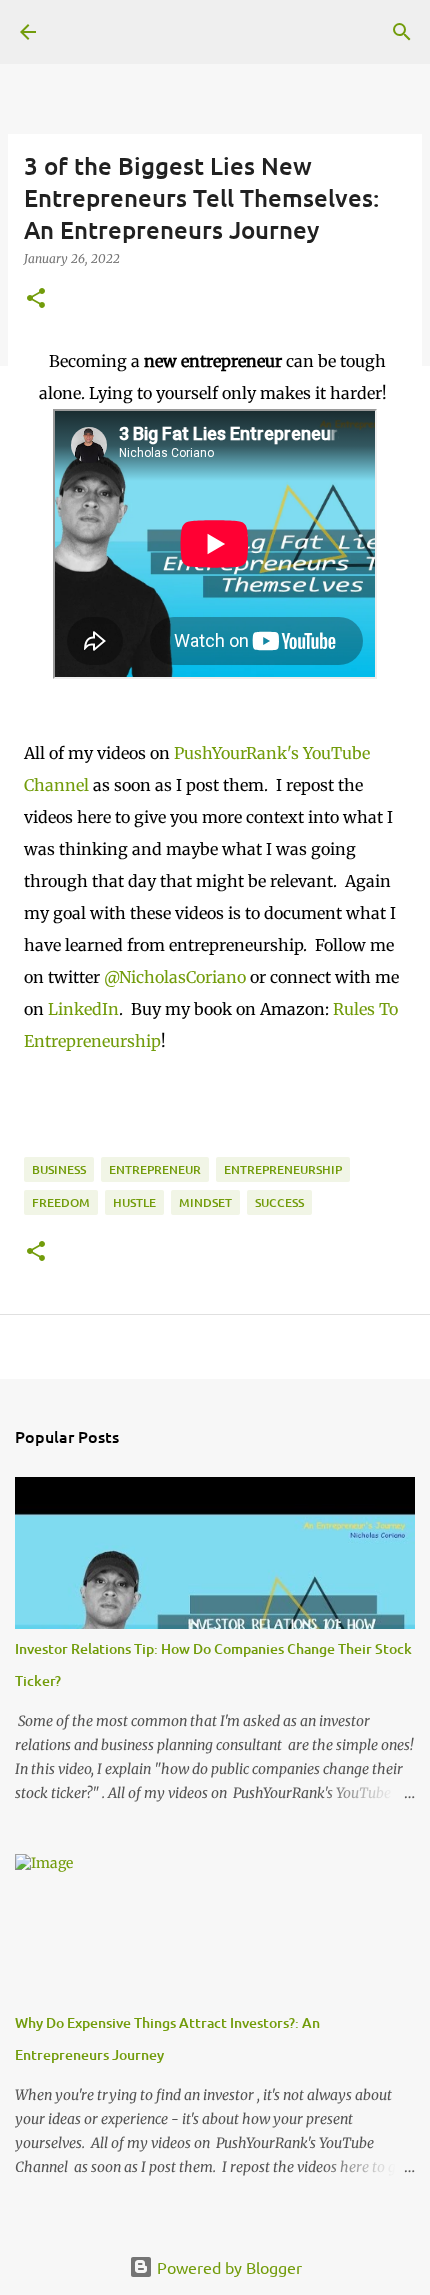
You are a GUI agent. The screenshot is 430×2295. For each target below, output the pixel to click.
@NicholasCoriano (177, 977)
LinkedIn (81, 1009)
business (59, 1169)
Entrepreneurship (283, 1169)
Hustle (134, 1202)
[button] (36, 299)
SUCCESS (279, 1202)
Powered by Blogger (227, 2267)
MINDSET (205, 1202)
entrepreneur (155, 1169)
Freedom (61, 1202)
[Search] (402, 32)
